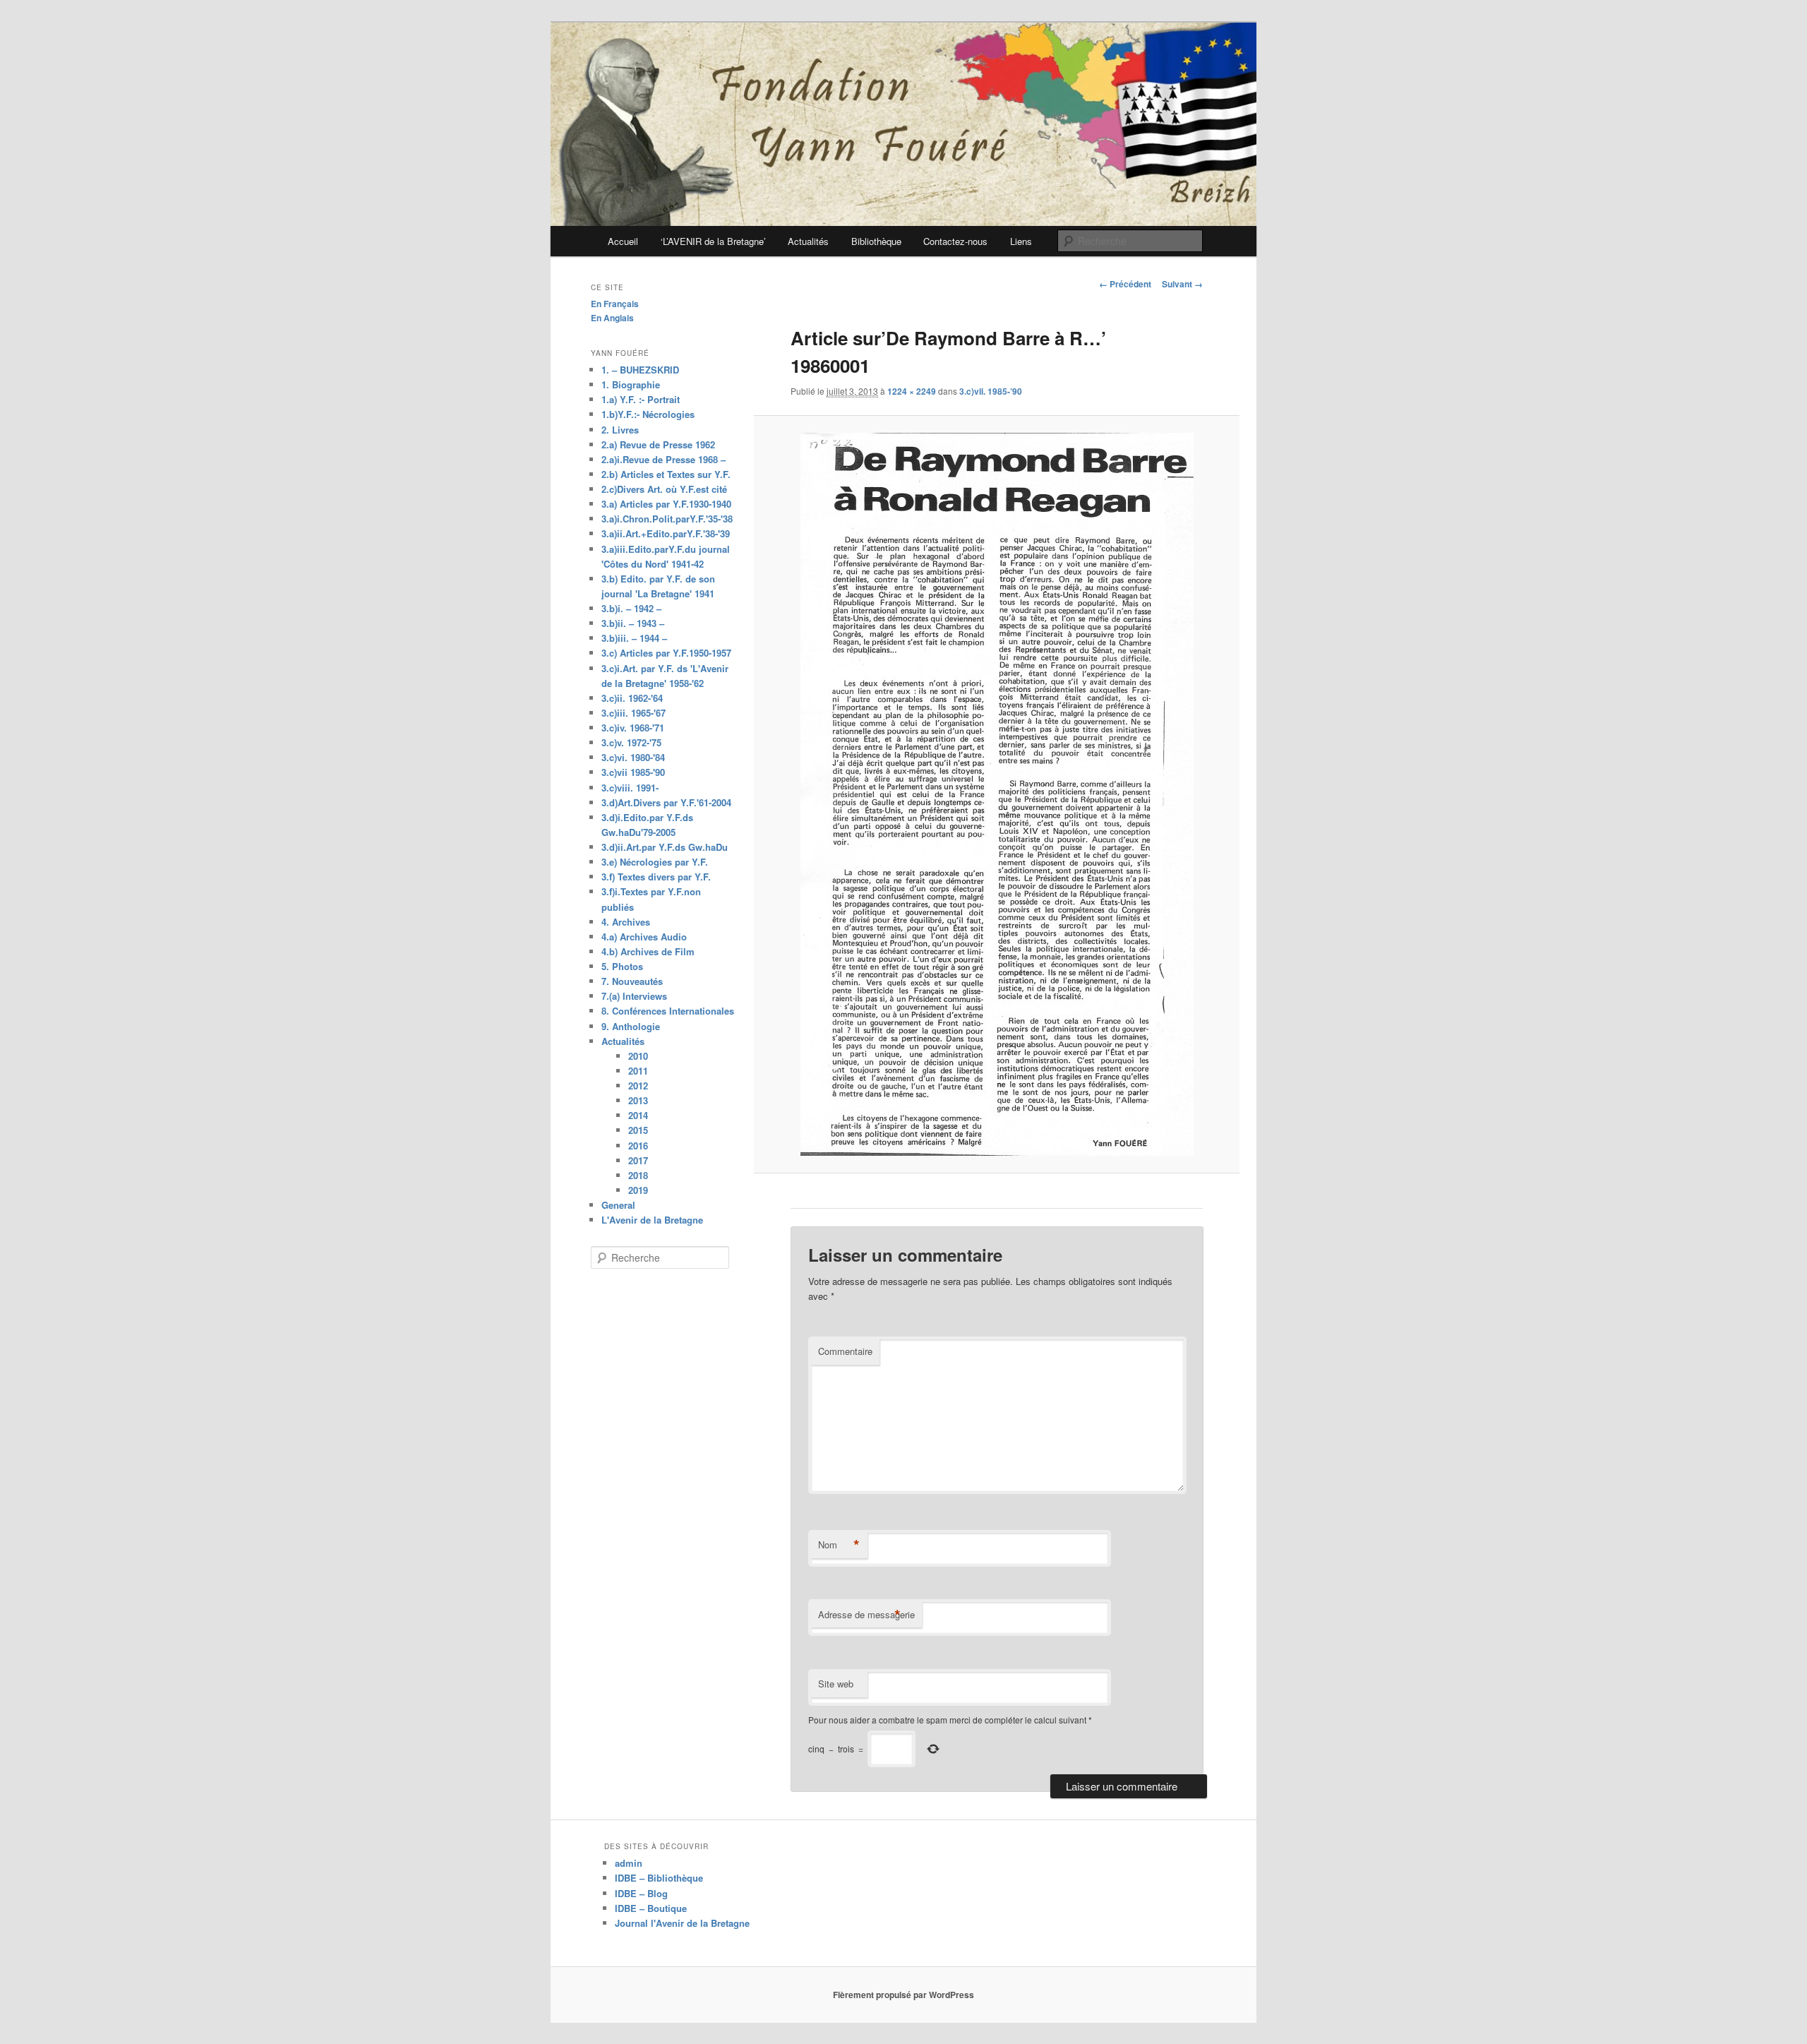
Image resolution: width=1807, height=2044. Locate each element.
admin (629, 1863)
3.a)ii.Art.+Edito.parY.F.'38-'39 (666, 533)
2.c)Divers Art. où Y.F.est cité (664, 489)
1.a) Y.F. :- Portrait (641, 399)
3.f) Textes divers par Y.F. (656, 877)
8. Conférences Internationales (668, 1011)
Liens (1021, 241)
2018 (638, 1175)
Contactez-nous (955, 241)
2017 (638, 1160)
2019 (638, 1190)
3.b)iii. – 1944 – (634, 638)
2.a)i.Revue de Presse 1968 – (664, 459)
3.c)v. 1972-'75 (631, 742)
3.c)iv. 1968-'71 (633, 728)
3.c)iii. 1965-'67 (634, 713)
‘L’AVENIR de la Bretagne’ (713, 241)
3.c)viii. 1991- (630, 788)
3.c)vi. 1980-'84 (633, 757)
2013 (638, 1100)
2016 (638, 1146)
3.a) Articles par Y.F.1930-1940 (666, 504)
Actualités (808, 241)
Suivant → (1182, 284)
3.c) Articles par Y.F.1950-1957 (666, 653)
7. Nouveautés (632, 981)
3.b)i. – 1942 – (631, 608)
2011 (638, 1071)
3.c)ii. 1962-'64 (632, 698)
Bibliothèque (876, 241)
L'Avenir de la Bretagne (652, 1220)
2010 (638, 1056)
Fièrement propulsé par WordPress (903, 1995)
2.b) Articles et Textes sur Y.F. (666, 474)
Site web (836, 1684)
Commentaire (845, 1351)
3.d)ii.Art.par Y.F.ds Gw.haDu (665, 847)
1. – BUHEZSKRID (640, 370)
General (618, 1205)
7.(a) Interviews (634, 996)
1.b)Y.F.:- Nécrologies (648, 414)
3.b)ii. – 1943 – (633, 623)
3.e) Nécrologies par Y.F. (655, 862)
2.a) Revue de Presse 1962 (658, 444)
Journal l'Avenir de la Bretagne (682, 1923)
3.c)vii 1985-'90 (633, 772)
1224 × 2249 (912, 391)
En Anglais (612, 318)
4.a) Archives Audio (644, 937)
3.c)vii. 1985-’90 (991, 391)
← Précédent (1125, 284)
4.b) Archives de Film (648, 951)
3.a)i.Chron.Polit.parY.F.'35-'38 (667, 519)
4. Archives (626, 922)
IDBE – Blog (641, 1893)
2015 (638, 1130)
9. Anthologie (631, 1026)
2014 (638, 1115)
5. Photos (622, 966)
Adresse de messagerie (866, 1615)
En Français (615, 304)
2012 (638, 1086)
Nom (839, 1545)
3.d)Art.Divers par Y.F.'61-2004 (666, 802)
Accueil (623, 241)
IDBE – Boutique (651, 1908)
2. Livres (620, 430)
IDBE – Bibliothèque (659, 1878)
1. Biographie (631, 384)
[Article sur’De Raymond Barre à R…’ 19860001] (996, 794)
